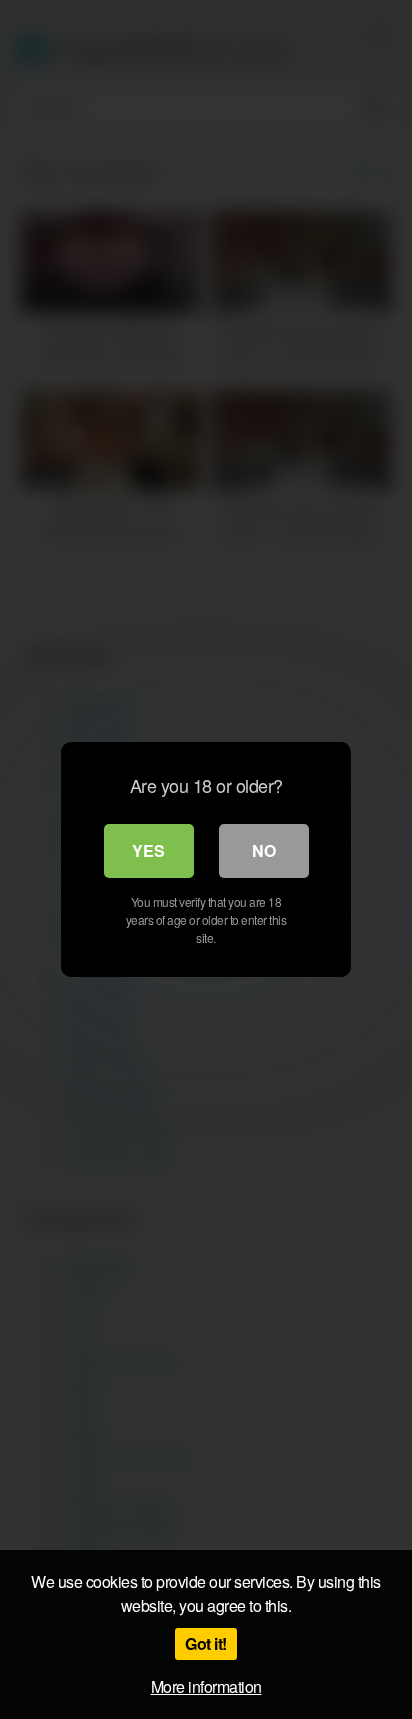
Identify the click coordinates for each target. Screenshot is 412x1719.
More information (206, 1686)
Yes (148, 850)
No (264, 850)
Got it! (206, 1643)
